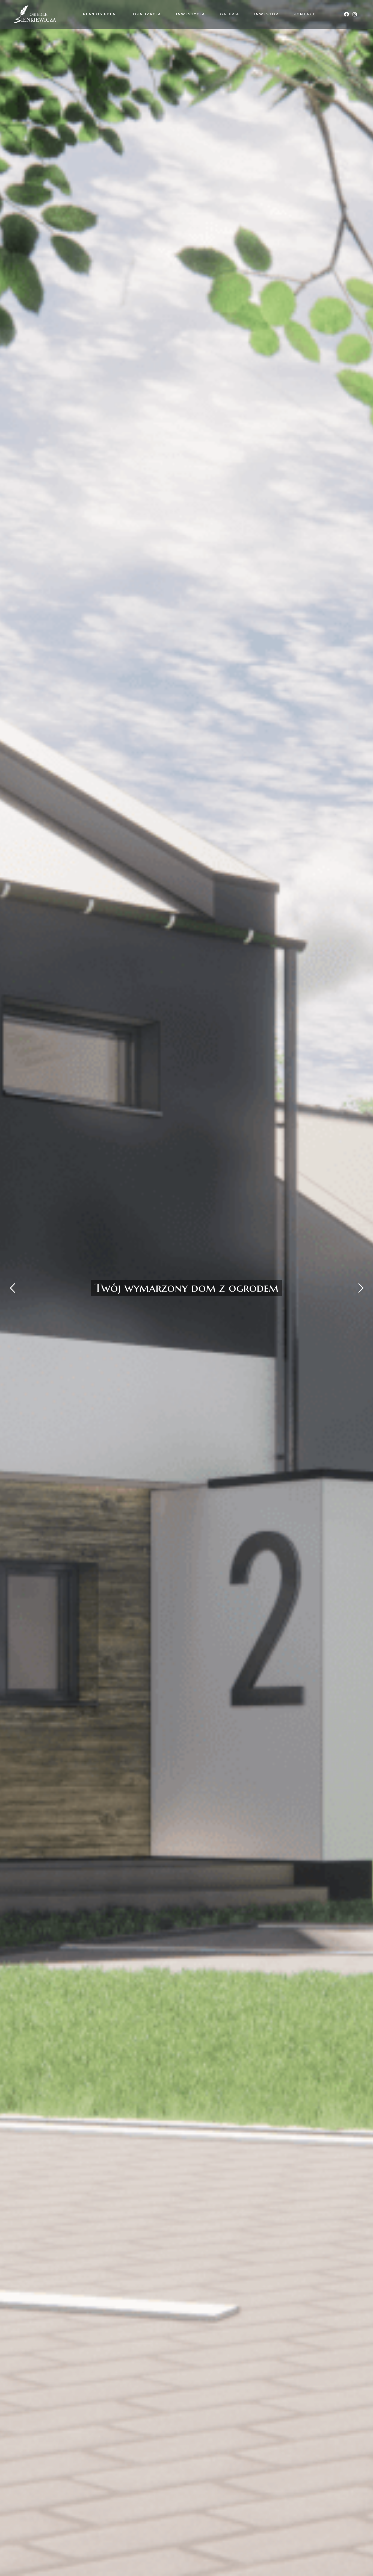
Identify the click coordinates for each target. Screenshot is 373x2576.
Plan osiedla (99, 14)
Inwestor (266, 14)
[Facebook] (346, 14)
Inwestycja (191, 14)
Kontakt (304, 14)
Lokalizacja (146, 14)
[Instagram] (355, 14)
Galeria (230, 14)
